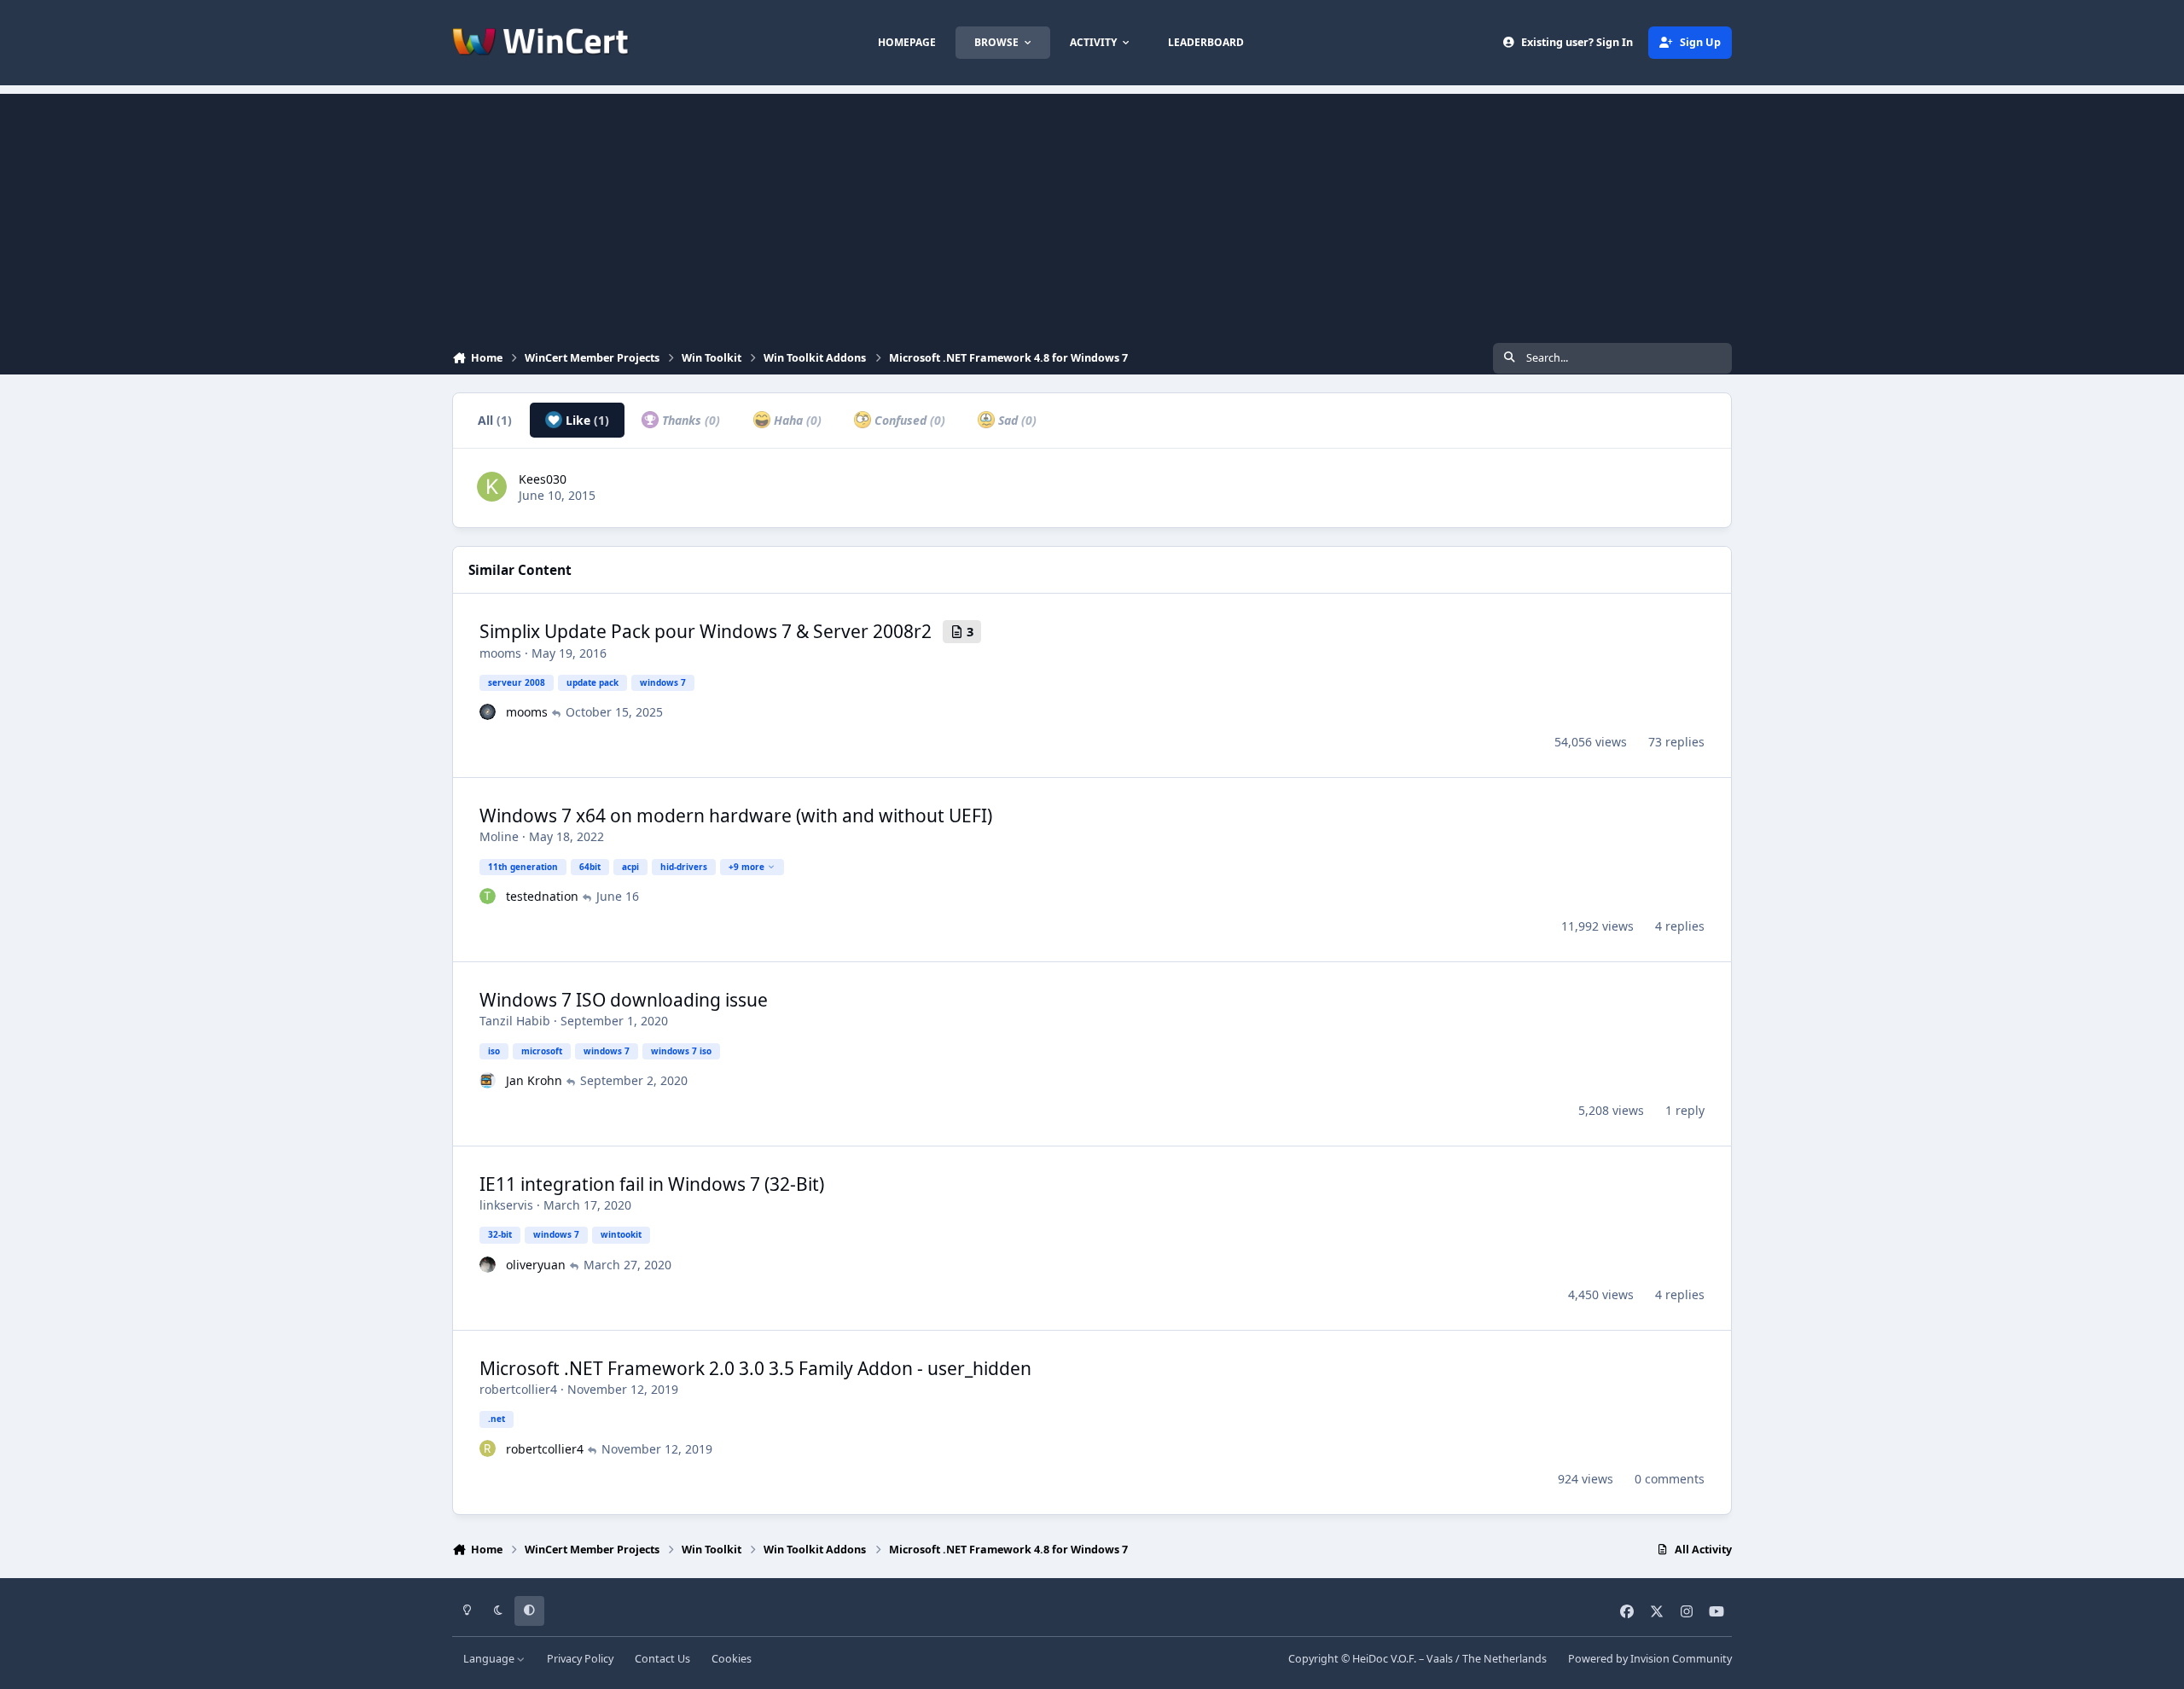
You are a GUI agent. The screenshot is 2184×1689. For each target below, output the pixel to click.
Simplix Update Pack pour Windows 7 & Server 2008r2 (706, 631)
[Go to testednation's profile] (488, 897)
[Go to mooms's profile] (488, 712)
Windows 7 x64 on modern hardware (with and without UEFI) (736, 815)
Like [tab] (586, 420)
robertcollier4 (518, 1389)
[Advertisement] (1092, 213)
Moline (499, 836)
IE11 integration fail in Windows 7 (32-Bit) (652, 1184)
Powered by (1650, 1659)
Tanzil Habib (515, 1021)
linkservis (506, 1205)
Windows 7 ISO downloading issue (624, 1000)
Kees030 (543, 479)
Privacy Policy (580, 1659)
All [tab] (495, 420)
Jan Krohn (534, 1080)
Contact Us (662, 1659)
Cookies (732, 1659)
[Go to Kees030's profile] (492, 487)
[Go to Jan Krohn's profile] (488, 1081)
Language (490, 1659)
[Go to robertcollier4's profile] (488, 1448)
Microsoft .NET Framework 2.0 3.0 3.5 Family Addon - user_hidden (755, 1368)
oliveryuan (536, 1265)
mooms (500, 653)
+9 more (746, 867)
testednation (542, 896)
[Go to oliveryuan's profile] (488, 1265)
